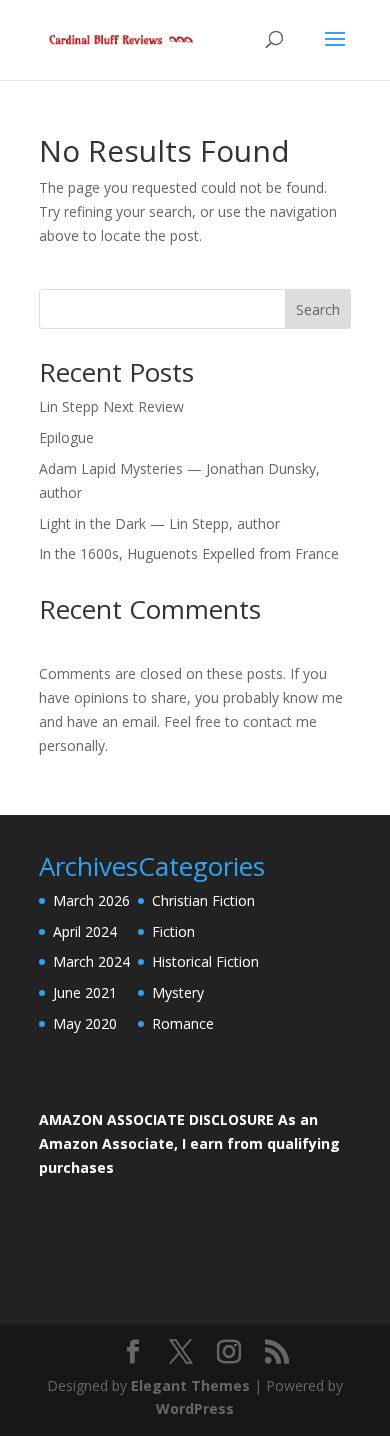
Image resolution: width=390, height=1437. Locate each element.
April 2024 (85, 931)
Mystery (178, 992)
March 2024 (91, 961)
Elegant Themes (190, 1385)
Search (318, 309)
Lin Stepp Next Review (111, 406)
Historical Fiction (205, 961)
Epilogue (66, 437)
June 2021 (85, 992)
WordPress (195, 1408)
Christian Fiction (203, 900)
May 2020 (85, 1023)
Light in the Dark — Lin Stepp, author (159, 523)
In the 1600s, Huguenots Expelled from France (189, 553)
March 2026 (91, 900)
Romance (183, 1023)
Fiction (173, 931)
